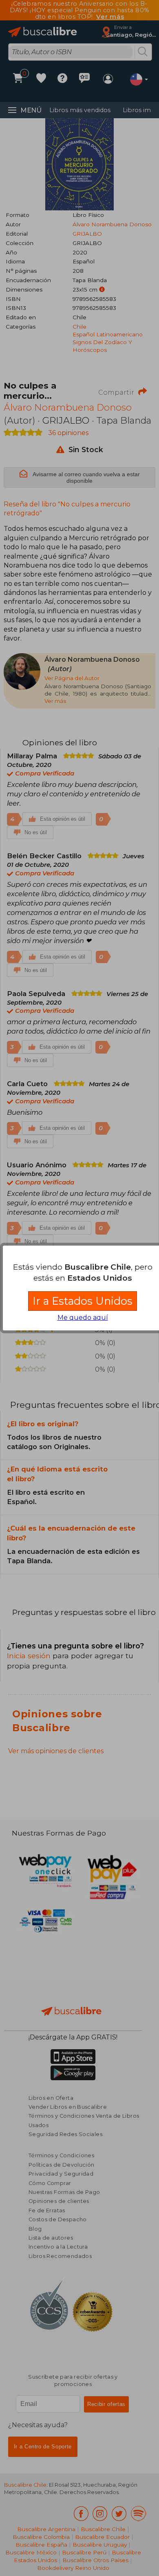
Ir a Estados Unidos (83, 1301)
